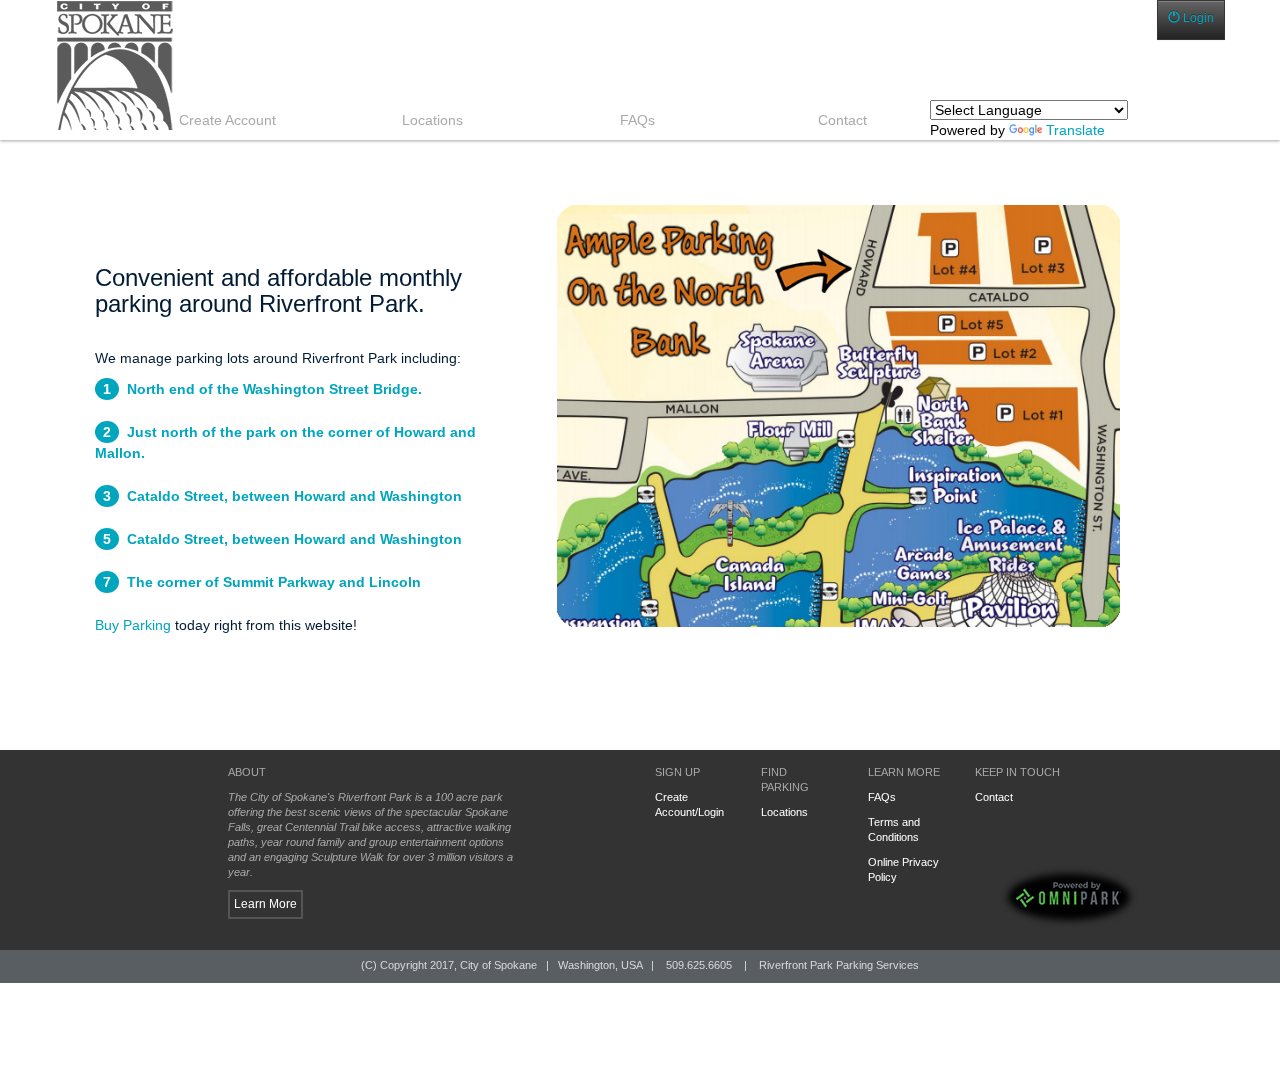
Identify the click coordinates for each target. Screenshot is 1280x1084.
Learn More (265, 904)
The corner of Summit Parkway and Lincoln (274, 582)
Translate (1075, 130)
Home (262, 65)
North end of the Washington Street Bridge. (274, 389)
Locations (784, 812)
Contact (994, 797)
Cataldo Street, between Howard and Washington (294, 496)
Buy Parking (133, 625)
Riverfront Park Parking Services (839, 965)
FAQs (882, 797)
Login (1197, 18)
